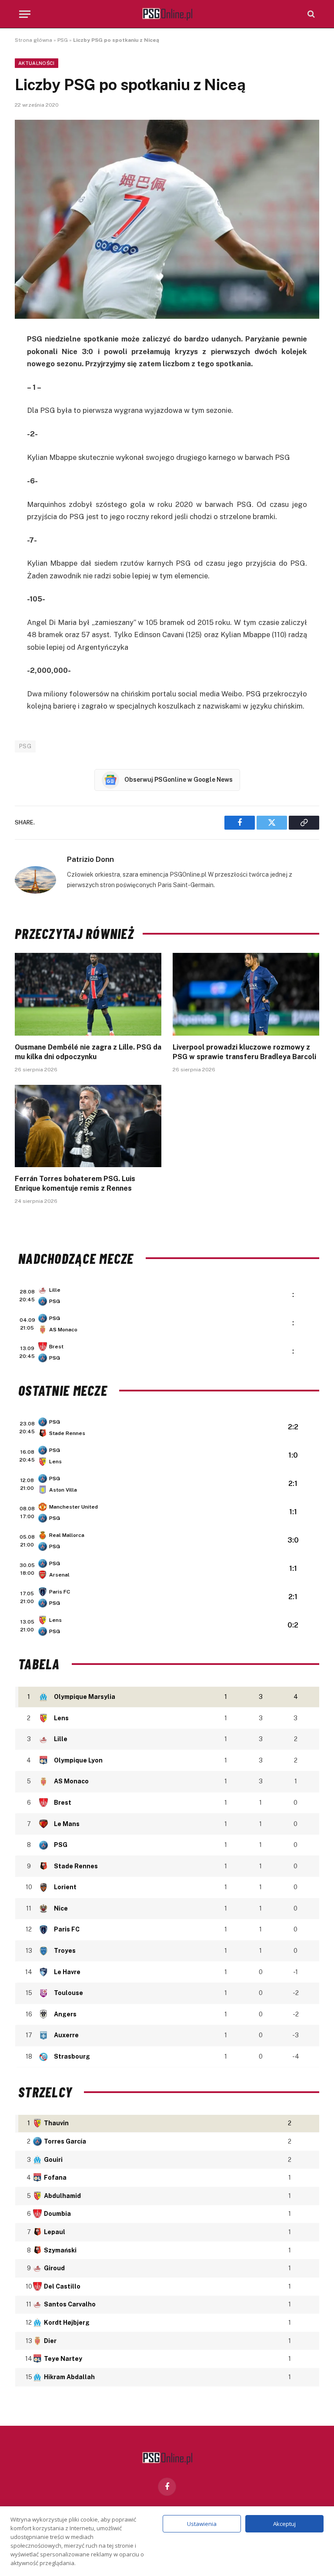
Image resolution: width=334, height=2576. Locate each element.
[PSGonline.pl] (167, 14)
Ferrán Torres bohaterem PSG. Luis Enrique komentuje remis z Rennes (75, 1183)
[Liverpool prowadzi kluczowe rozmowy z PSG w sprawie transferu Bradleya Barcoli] (246, 994)
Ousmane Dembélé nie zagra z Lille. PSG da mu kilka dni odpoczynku (88, 1052)
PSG (63, 40)
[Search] (310, 14)
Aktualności (37, 63)
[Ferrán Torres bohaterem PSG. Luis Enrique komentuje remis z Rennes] (88, 1126)
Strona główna (33, 40)
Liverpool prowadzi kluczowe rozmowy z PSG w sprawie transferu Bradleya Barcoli (244, 1052)
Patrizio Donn (90, 859)
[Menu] (25, 14)
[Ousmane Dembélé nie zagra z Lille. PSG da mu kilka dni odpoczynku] (88, 994)
